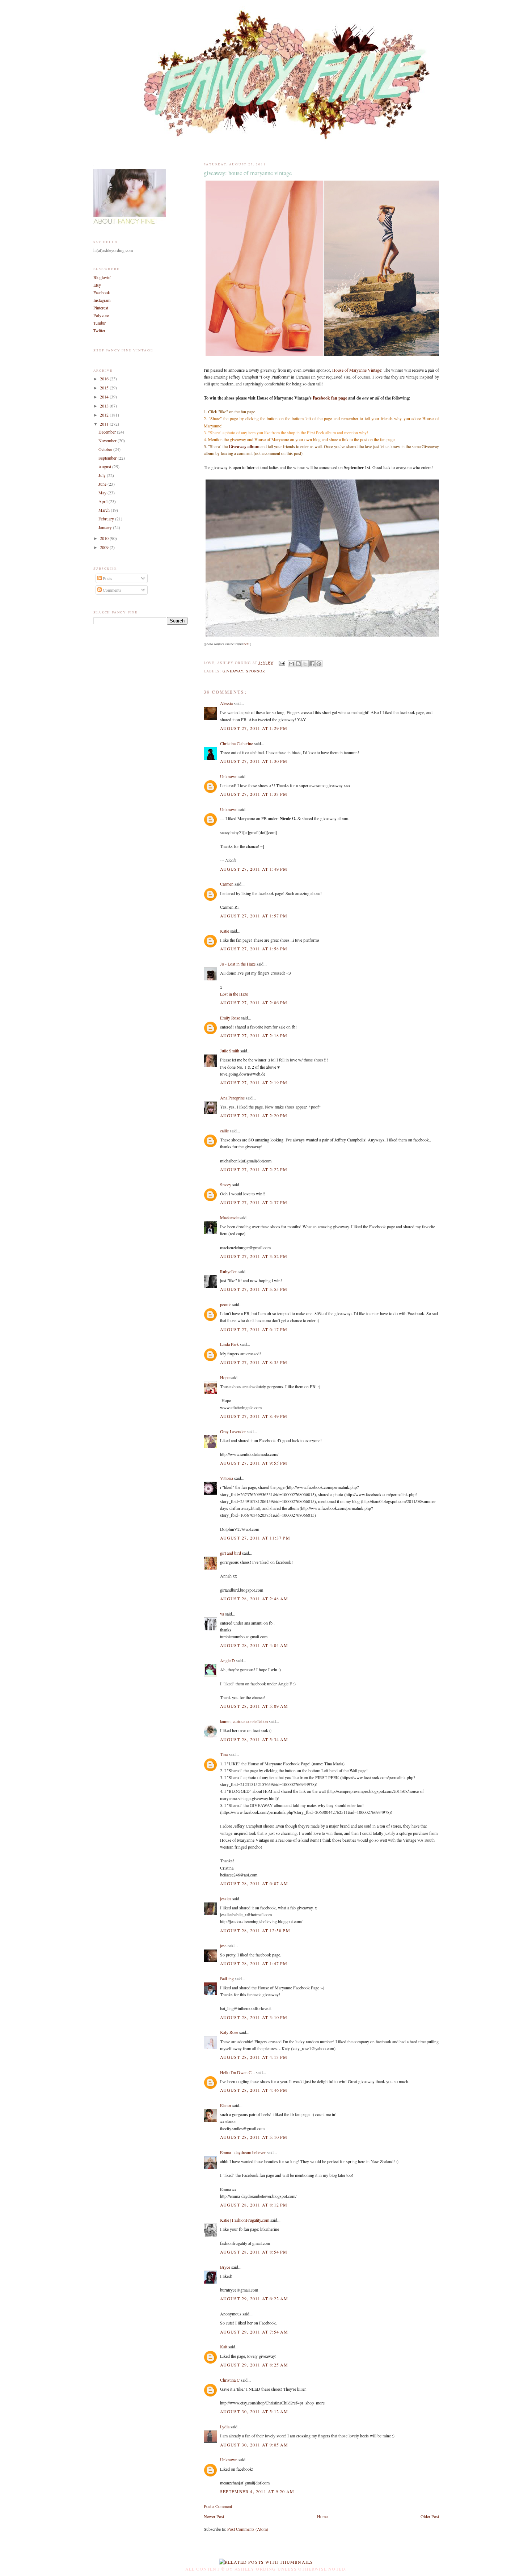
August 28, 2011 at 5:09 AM (254, 1706)
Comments (111, 590)
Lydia (225, 2427)
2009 (105, 547)
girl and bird (231, 1553)
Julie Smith (230, 1051)
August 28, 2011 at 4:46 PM (254, 2090)
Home (322, 2516)
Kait (224, 2347)
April (104, 501)
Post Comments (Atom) (248, 2529)
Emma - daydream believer (243, 2152)
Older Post (430, 2516)
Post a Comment (218, 2506)
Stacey (226, 1184)
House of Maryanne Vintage (357, 370)
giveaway (233, 671)
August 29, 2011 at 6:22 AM (254, 2298)
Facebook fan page (330, 398)
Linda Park (229, 1344)
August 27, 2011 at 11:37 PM (255, 1538)
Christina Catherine (237, 743)
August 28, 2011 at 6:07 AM (254, 1883)
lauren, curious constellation (244, 1721)
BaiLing (227, 1979)
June (103, 484)
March (105, 510)
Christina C (230, 2380)
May (103, 493)
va (222, 1614)
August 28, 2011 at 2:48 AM (254, 1599)
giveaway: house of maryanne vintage (248, 173)
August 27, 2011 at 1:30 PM (254, 761)
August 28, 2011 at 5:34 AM (254, 1739)
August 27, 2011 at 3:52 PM (254, 1256)
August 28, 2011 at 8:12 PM (254, 2205)
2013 (105, 406)
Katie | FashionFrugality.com (245, 2220)
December (108, 432)
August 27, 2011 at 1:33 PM (254, 794)
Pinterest (101, 308)
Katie (225, 931)
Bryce (225, 2267)
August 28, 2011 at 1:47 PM (254, 1963)
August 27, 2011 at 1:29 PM (254, 728)
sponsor (256, 671)
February (107, 519)
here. (247, 644)
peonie (226, 1304)
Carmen (227, 884)
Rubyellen (229, 1271)
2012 (105, 415)
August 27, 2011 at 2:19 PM (254, 1082)
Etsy (97, 285)
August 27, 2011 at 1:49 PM (254, 869)
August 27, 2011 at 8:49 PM (254, 1416)
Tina (224, 1754)
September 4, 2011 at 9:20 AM (257, 2491)
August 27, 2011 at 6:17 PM (254, 1329)
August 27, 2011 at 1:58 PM (254, 949)
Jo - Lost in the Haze (238, 964)
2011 (105, 424)
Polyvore (101, 315)
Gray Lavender (233, 1431)
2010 (105, 538)
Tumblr (100, 323)
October (106, 449)
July (103, 475)
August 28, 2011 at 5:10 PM (254, 2137)
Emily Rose (230, 1018)
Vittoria (227, 1478)
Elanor (226, 2105)
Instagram (102, 300)
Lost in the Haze (234, 994)
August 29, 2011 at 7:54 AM (254, 2332)
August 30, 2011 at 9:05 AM (254, 2445)
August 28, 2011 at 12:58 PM (255, 1930)
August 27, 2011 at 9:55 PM (254, 1463)
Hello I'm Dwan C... (237, 2072)
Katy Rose (229, 2032)
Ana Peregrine (232, 1098)
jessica (226, 1899)
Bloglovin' (102, 277)
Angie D (227, 1660)
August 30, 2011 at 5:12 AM (254, 2411)
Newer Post (214, 2516)
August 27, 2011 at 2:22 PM (254, 1169)
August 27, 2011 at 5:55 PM (254, 1289)
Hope (225, 1377)
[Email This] (291, 664)
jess (223, 1945)
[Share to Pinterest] (319, 664)
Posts (107, 578)
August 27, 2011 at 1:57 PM (254, 916)
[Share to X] (305, 664)
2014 (105, 397)
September (108, 458)
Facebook (102, 292)
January (106, 527)
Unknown (229, 776)
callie (224, 1131)
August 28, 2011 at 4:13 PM (254, 2057)
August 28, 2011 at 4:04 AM (254, 1645)
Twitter (99, 330)
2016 (105, 379)
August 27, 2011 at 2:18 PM (254, 1035)
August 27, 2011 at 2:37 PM (254, 1202)
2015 (105, 388)
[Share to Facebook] (312, 664)
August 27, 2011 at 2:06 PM (254, 1002)
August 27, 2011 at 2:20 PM (254, 1115)
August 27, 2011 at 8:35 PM (254, 1362)
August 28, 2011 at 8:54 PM (254, 2252)
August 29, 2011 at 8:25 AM (254, 2365)
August (105, 466)
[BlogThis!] (298, 664)
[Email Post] (282, 663)
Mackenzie (229, 1217)
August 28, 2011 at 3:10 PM (254, 2017)
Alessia (226, 703)
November (108, 440)
